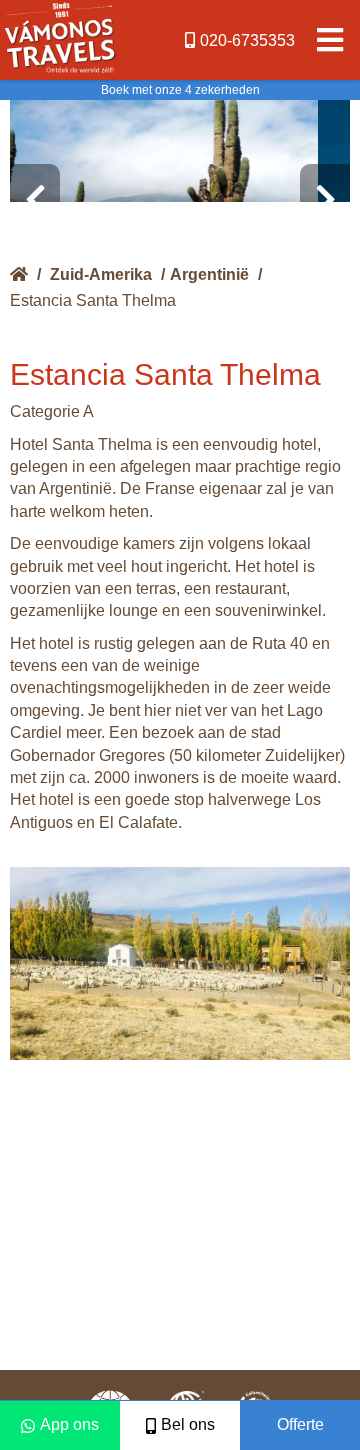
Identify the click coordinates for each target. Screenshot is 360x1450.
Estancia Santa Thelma (93, 300)
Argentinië (209, 274)
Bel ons (188, 1424)
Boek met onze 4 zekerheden (180, 90)
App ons (69, 1424)
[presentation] (35, 200)
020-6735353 (247, 40)
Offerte (300, 1424)
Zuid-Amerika (101, 274)
